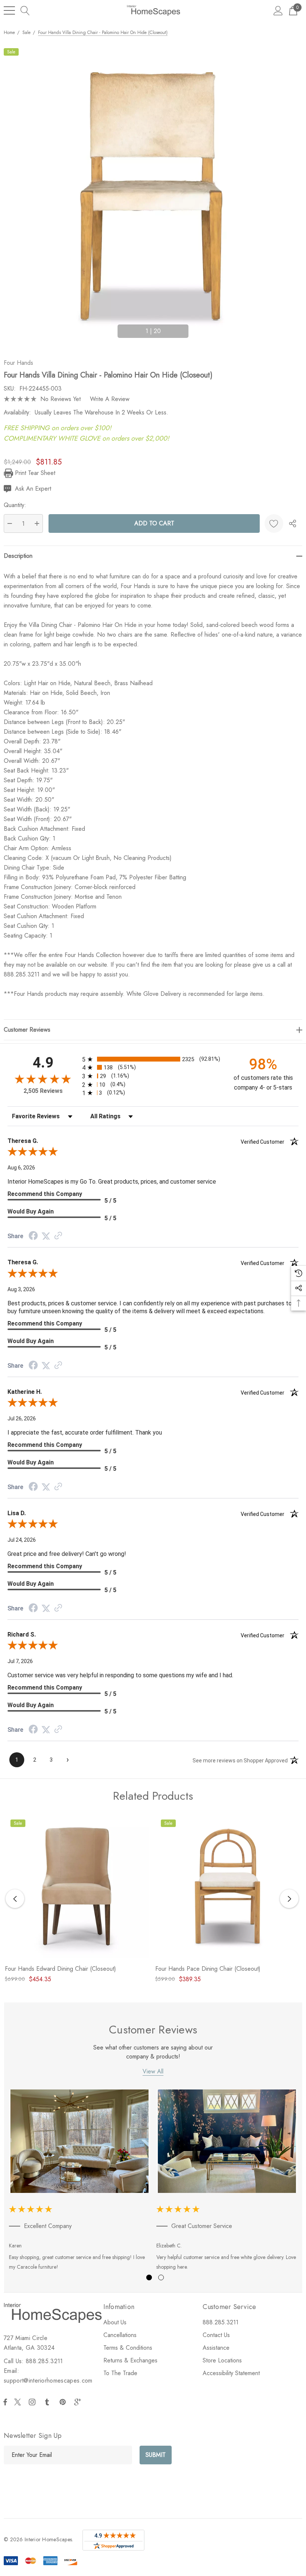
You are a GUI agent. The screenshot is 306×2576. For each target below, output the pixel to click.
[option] (80, 2182)
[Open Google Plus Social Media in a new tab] (79, 2402)
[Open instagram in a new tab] (33, 2402)
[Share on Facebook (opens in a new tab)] (33, 1236)
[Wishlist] (274, 523)
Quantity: (15, 505)
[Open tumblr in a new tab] (49, 2402)
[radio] (153, 1059)
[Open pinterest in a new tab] (64, 2402)
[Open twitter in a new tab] (19, 2402)
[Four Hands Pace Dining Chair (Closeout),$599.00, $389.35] (227, 1886)
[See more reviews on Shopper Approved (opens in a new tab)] (58, 1236)
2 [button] (161, 2277)
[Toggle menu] (9, 10)
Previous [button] (109, 328)
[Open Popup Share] (293, 523)
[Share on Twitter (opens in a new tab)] (46, 1236)
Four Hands (18, 363)
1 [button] (149, 2277)
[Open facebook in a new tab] (5, 2402)
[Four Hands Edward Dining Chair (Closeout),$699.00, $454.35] (77, 1886)
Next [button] (197, 328)
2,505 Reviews (43, 1091)
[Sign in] (278, 10)
